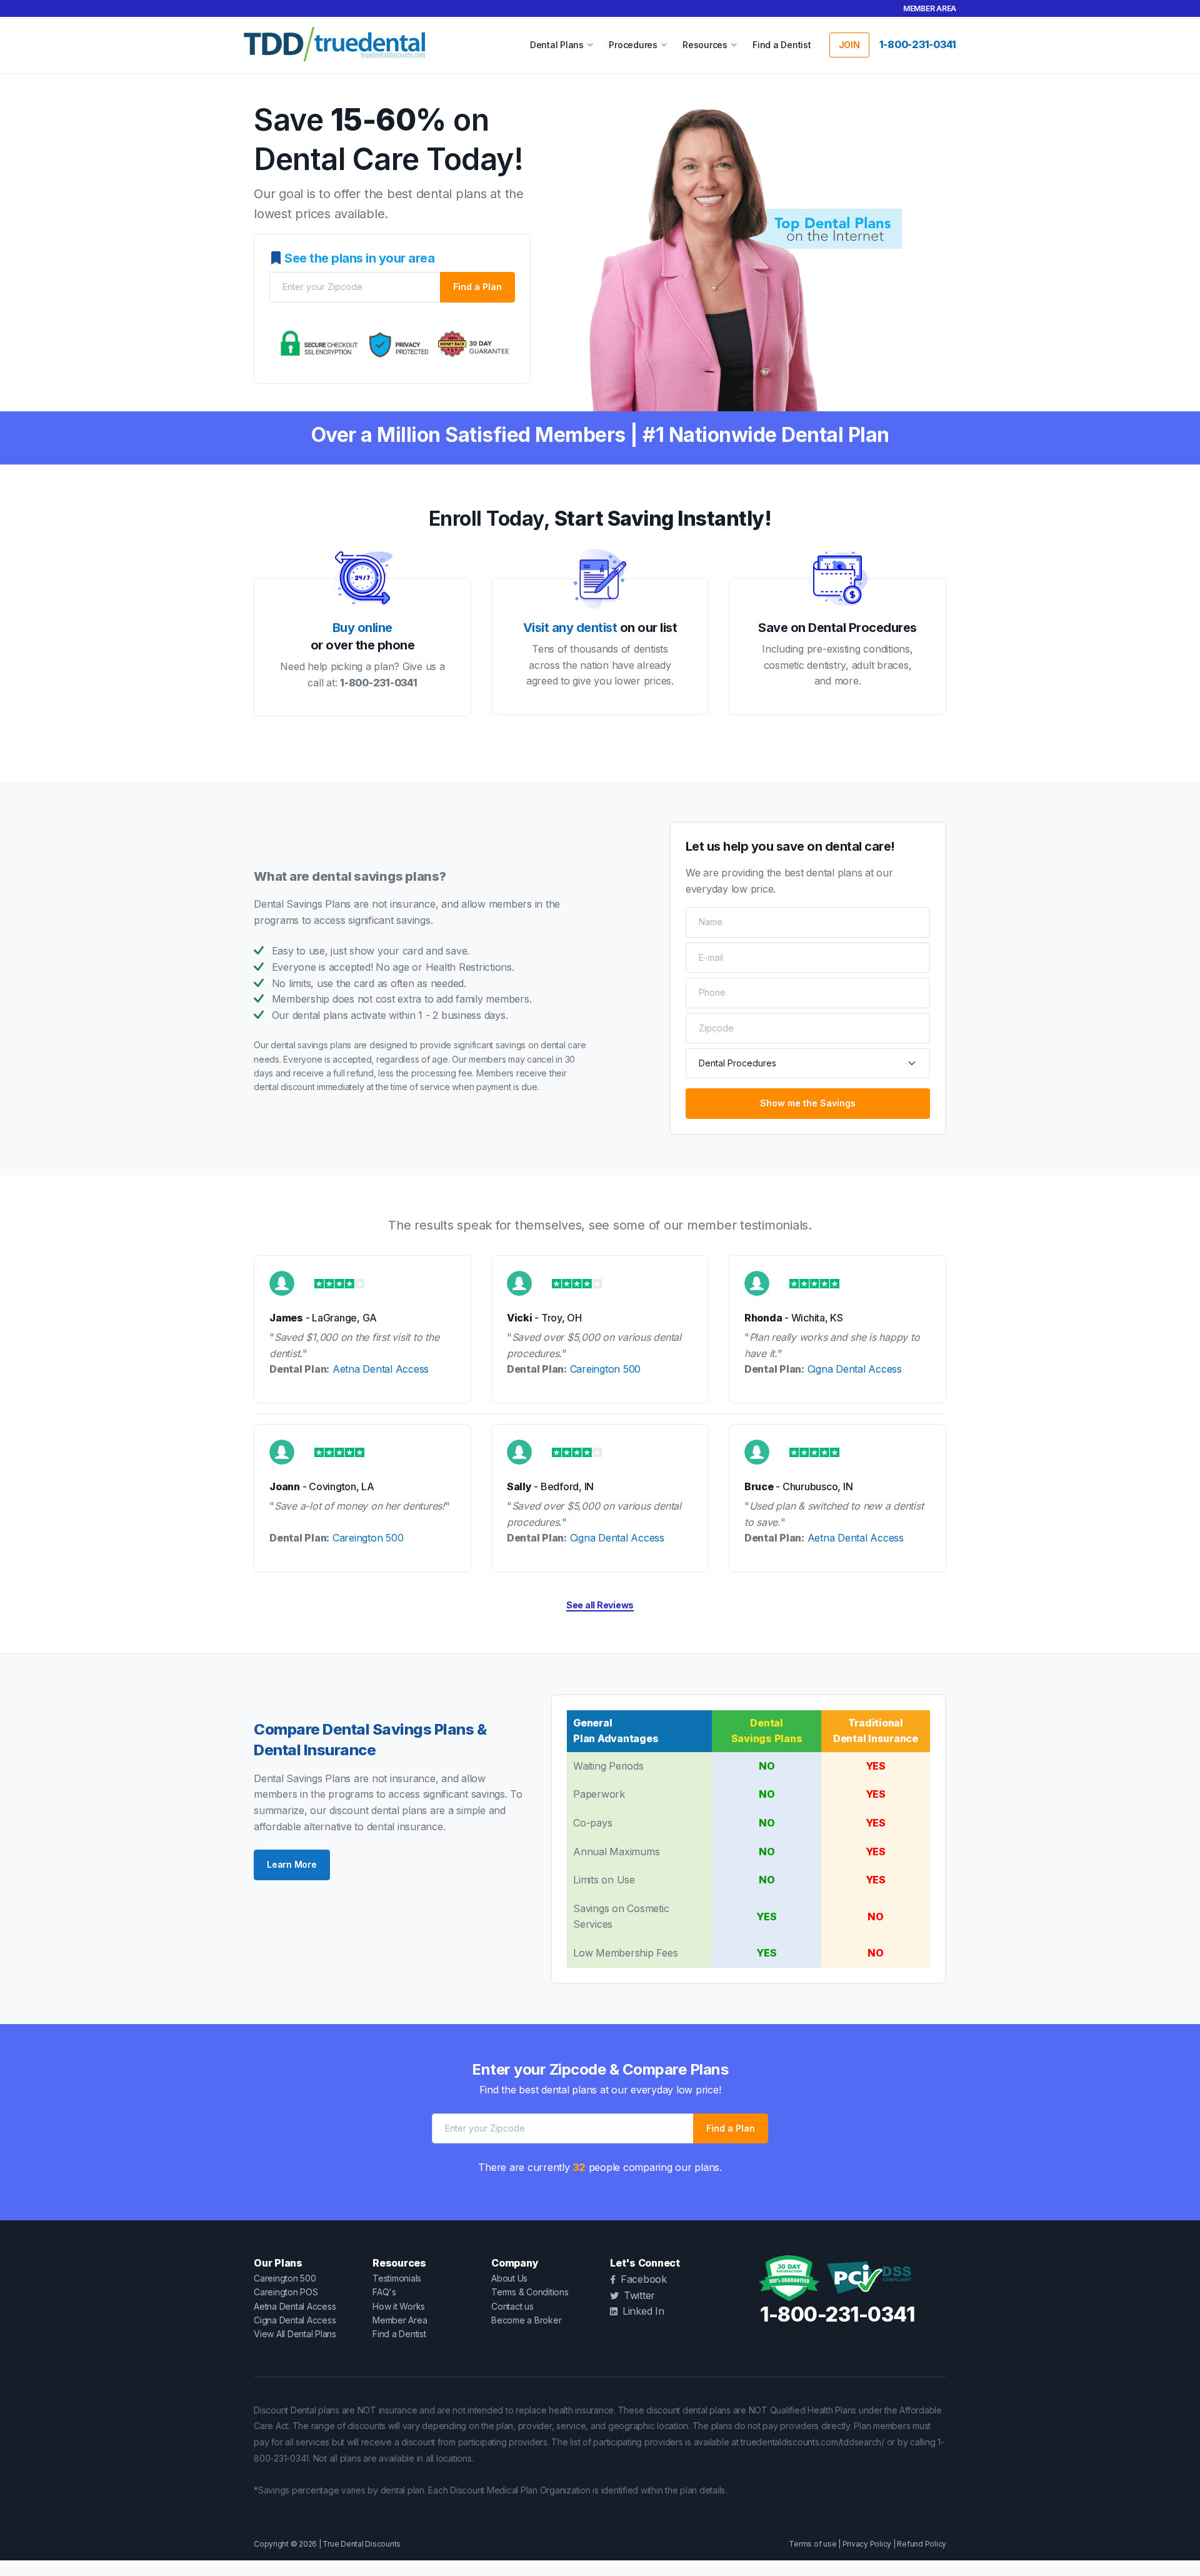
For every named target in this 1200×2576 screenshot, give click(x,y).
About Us (509, 2278)
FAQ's (384, 2292)
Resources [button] (705, 45)
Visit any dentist (570, 628)
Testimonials (397, 2278)
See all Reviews (600, 1605)
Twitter (639, 2295)
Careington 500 (606, 1369)
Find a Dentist (782, 45)
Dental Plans (557, 45)
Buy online (362, 628)
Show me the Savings (808, 1103)
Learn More (292, 1864)
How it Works (399, 2306)
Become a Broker (526, 2320)
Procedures (633, 45)
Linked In (643, 2311)
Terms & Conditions (530, 2292)
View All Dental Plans (295, 2334)
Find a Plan (477, 287)
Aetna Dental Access (381, 1369)
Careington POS (286, 2292)
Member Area (930, 8)
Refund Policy (922, 2544)
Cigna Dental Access (855, 1369)
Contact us (512, 2306)
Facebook (644, 2279)
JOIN (849, 45)
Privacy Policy (867, 2544)
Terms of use (812, 2544)
